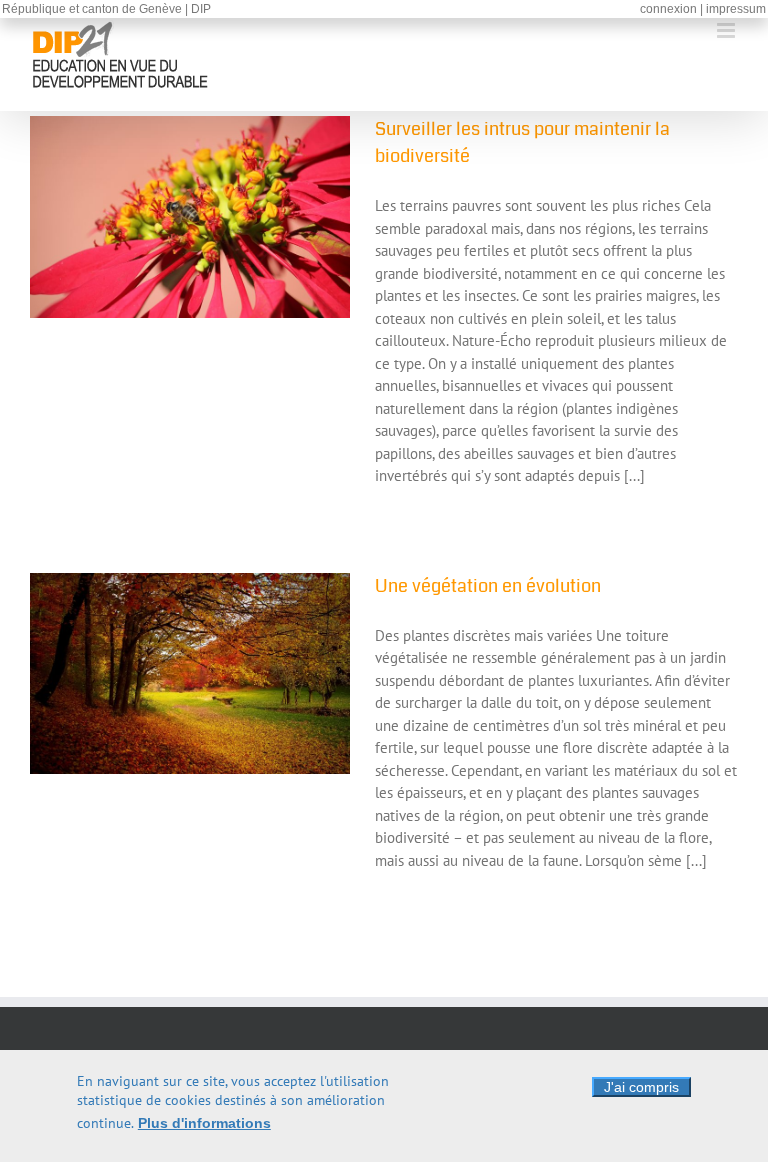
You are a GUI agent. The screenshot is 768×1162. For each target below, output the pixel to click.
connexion (668, 9)
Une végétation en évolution (488, 586)
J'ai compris (641, 1087)
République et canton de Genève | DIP (106, 9)
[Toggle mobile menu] (727, 30)
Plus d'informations (204, 1123)
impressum (736, 9)
